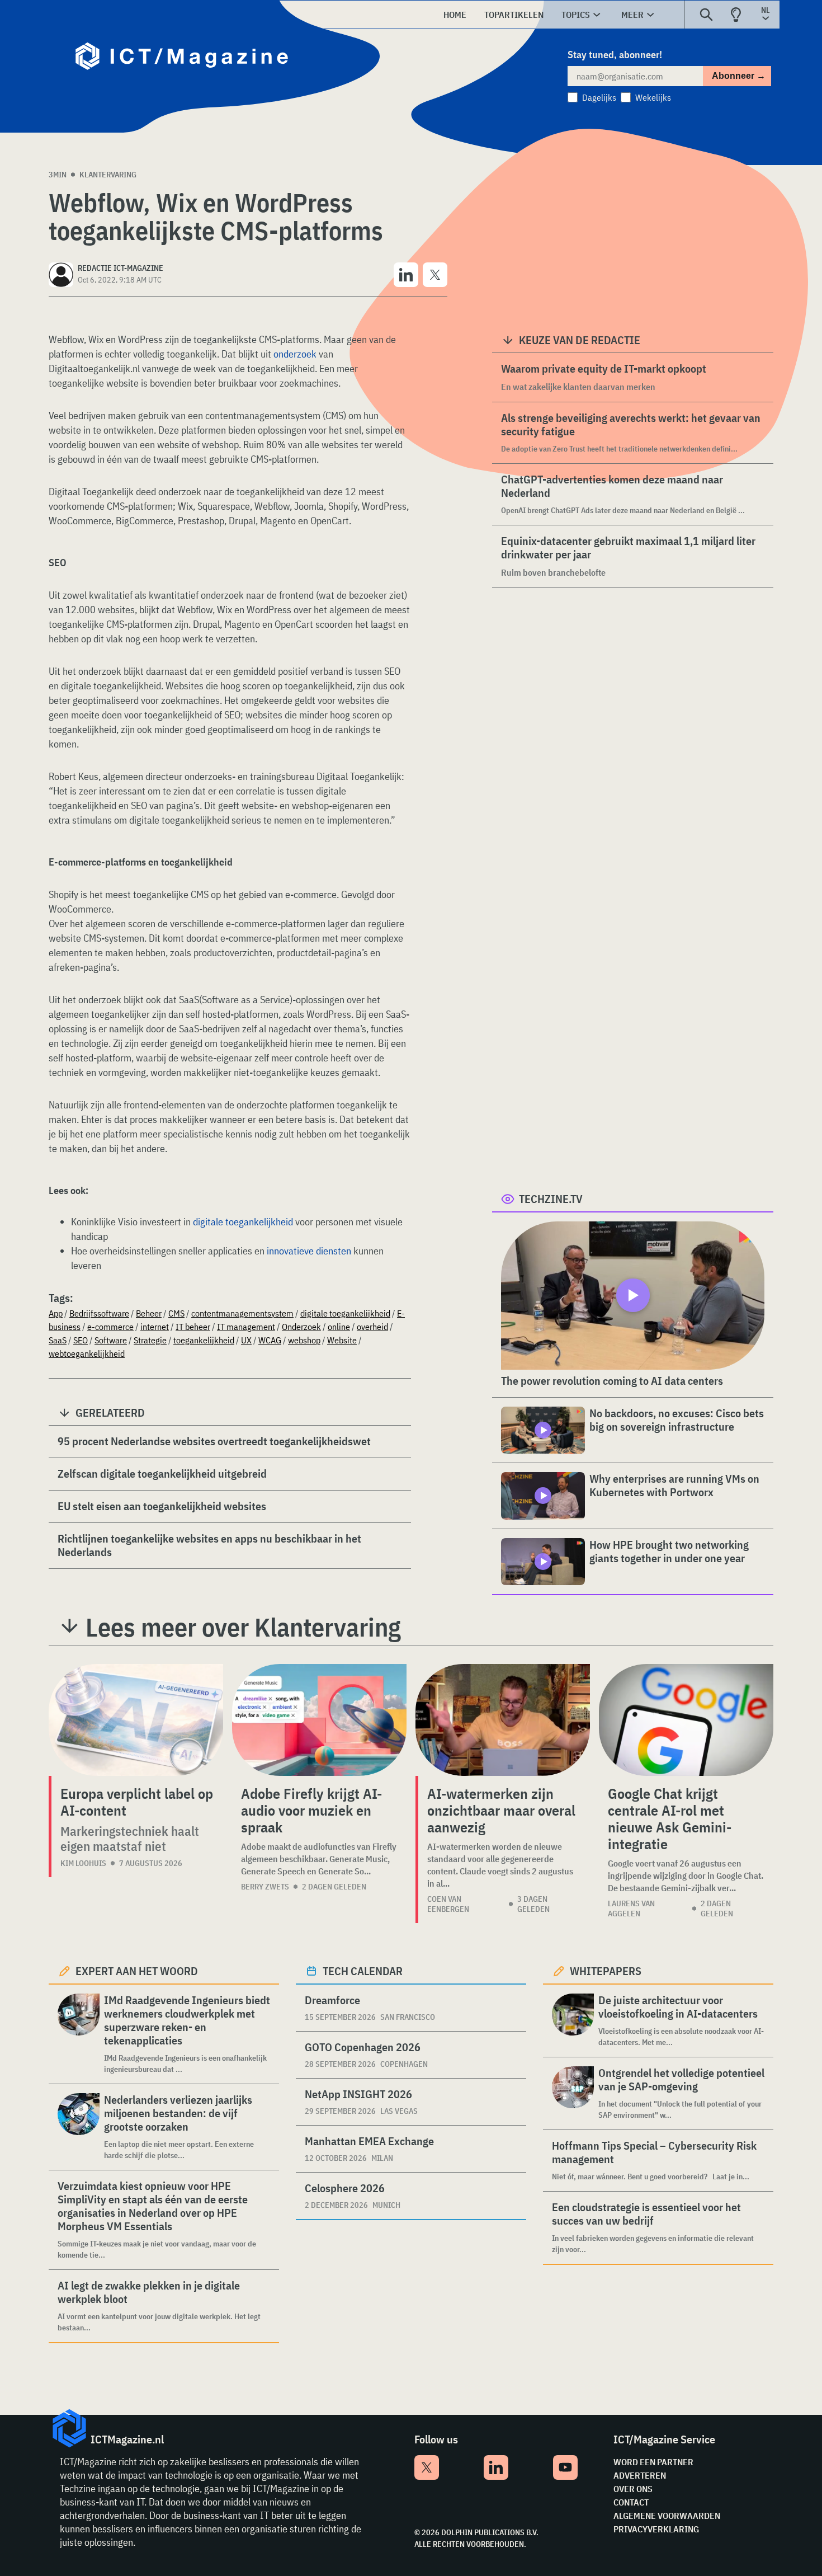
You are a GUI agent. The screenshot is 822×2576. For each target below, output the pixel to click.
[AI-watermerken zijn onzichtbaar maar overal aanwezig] (503, 1720)
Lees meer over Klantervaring (243, 1627)
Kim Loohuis (83, 1863)
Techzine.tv (551, 1199)
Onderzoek (301, 1327)
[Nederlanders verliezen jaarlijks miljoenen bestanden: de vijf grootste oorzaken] (79, 2127)
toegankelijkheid (204, 1340)
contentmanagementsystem (242, 1313)
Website (342, 1340)
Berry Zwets (265, 1887)
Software (111, 1340)
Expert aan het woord (137, 1971)
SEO (81, 1340)
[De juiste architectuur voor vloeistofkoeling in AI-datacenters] (573, 2021)
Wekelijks (653, 97)
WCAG (270, 1340)
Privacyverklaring (656, 2529)
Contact (631, 2502)
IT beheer (193, 1327)
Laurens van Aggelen (631, 1909)
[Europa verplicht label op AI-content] (136, 1720)
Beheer (149, 1313)
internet (155, 1327)
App (56, 1313)
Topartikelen (514, 15)
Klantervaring (108, 175)
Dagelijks (599, 97)
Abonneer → (739, 76)
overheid (372, 1327)
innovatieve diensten (309, 1251)
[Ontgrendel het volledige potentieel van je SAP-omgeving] (573, 2093)
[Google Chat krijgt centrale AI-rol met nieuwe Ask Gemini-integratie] (686, 1720)
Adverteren (640, 2475)
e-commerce (110, 1327)
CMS (176, 1313)
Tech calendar (363, 1971)
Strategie (150, 1340)
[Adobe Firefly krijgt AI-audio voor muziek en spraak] (319, 1720)
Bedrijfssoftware (99, 1313)
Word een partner (653, 2462)
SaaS (58, 1340)
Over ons (633, 2489)
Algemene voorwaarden (667, 2516)
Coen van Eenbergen (448, 1904)
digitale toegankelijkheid (243, 1222)
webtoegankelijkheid (87, 1353)
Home (455, 15)
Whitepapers (606, 1971)
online (339, 1327)
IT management (246, 1327)
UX (246, 1340)
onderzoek (295, 354)
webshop (304, 1340)
